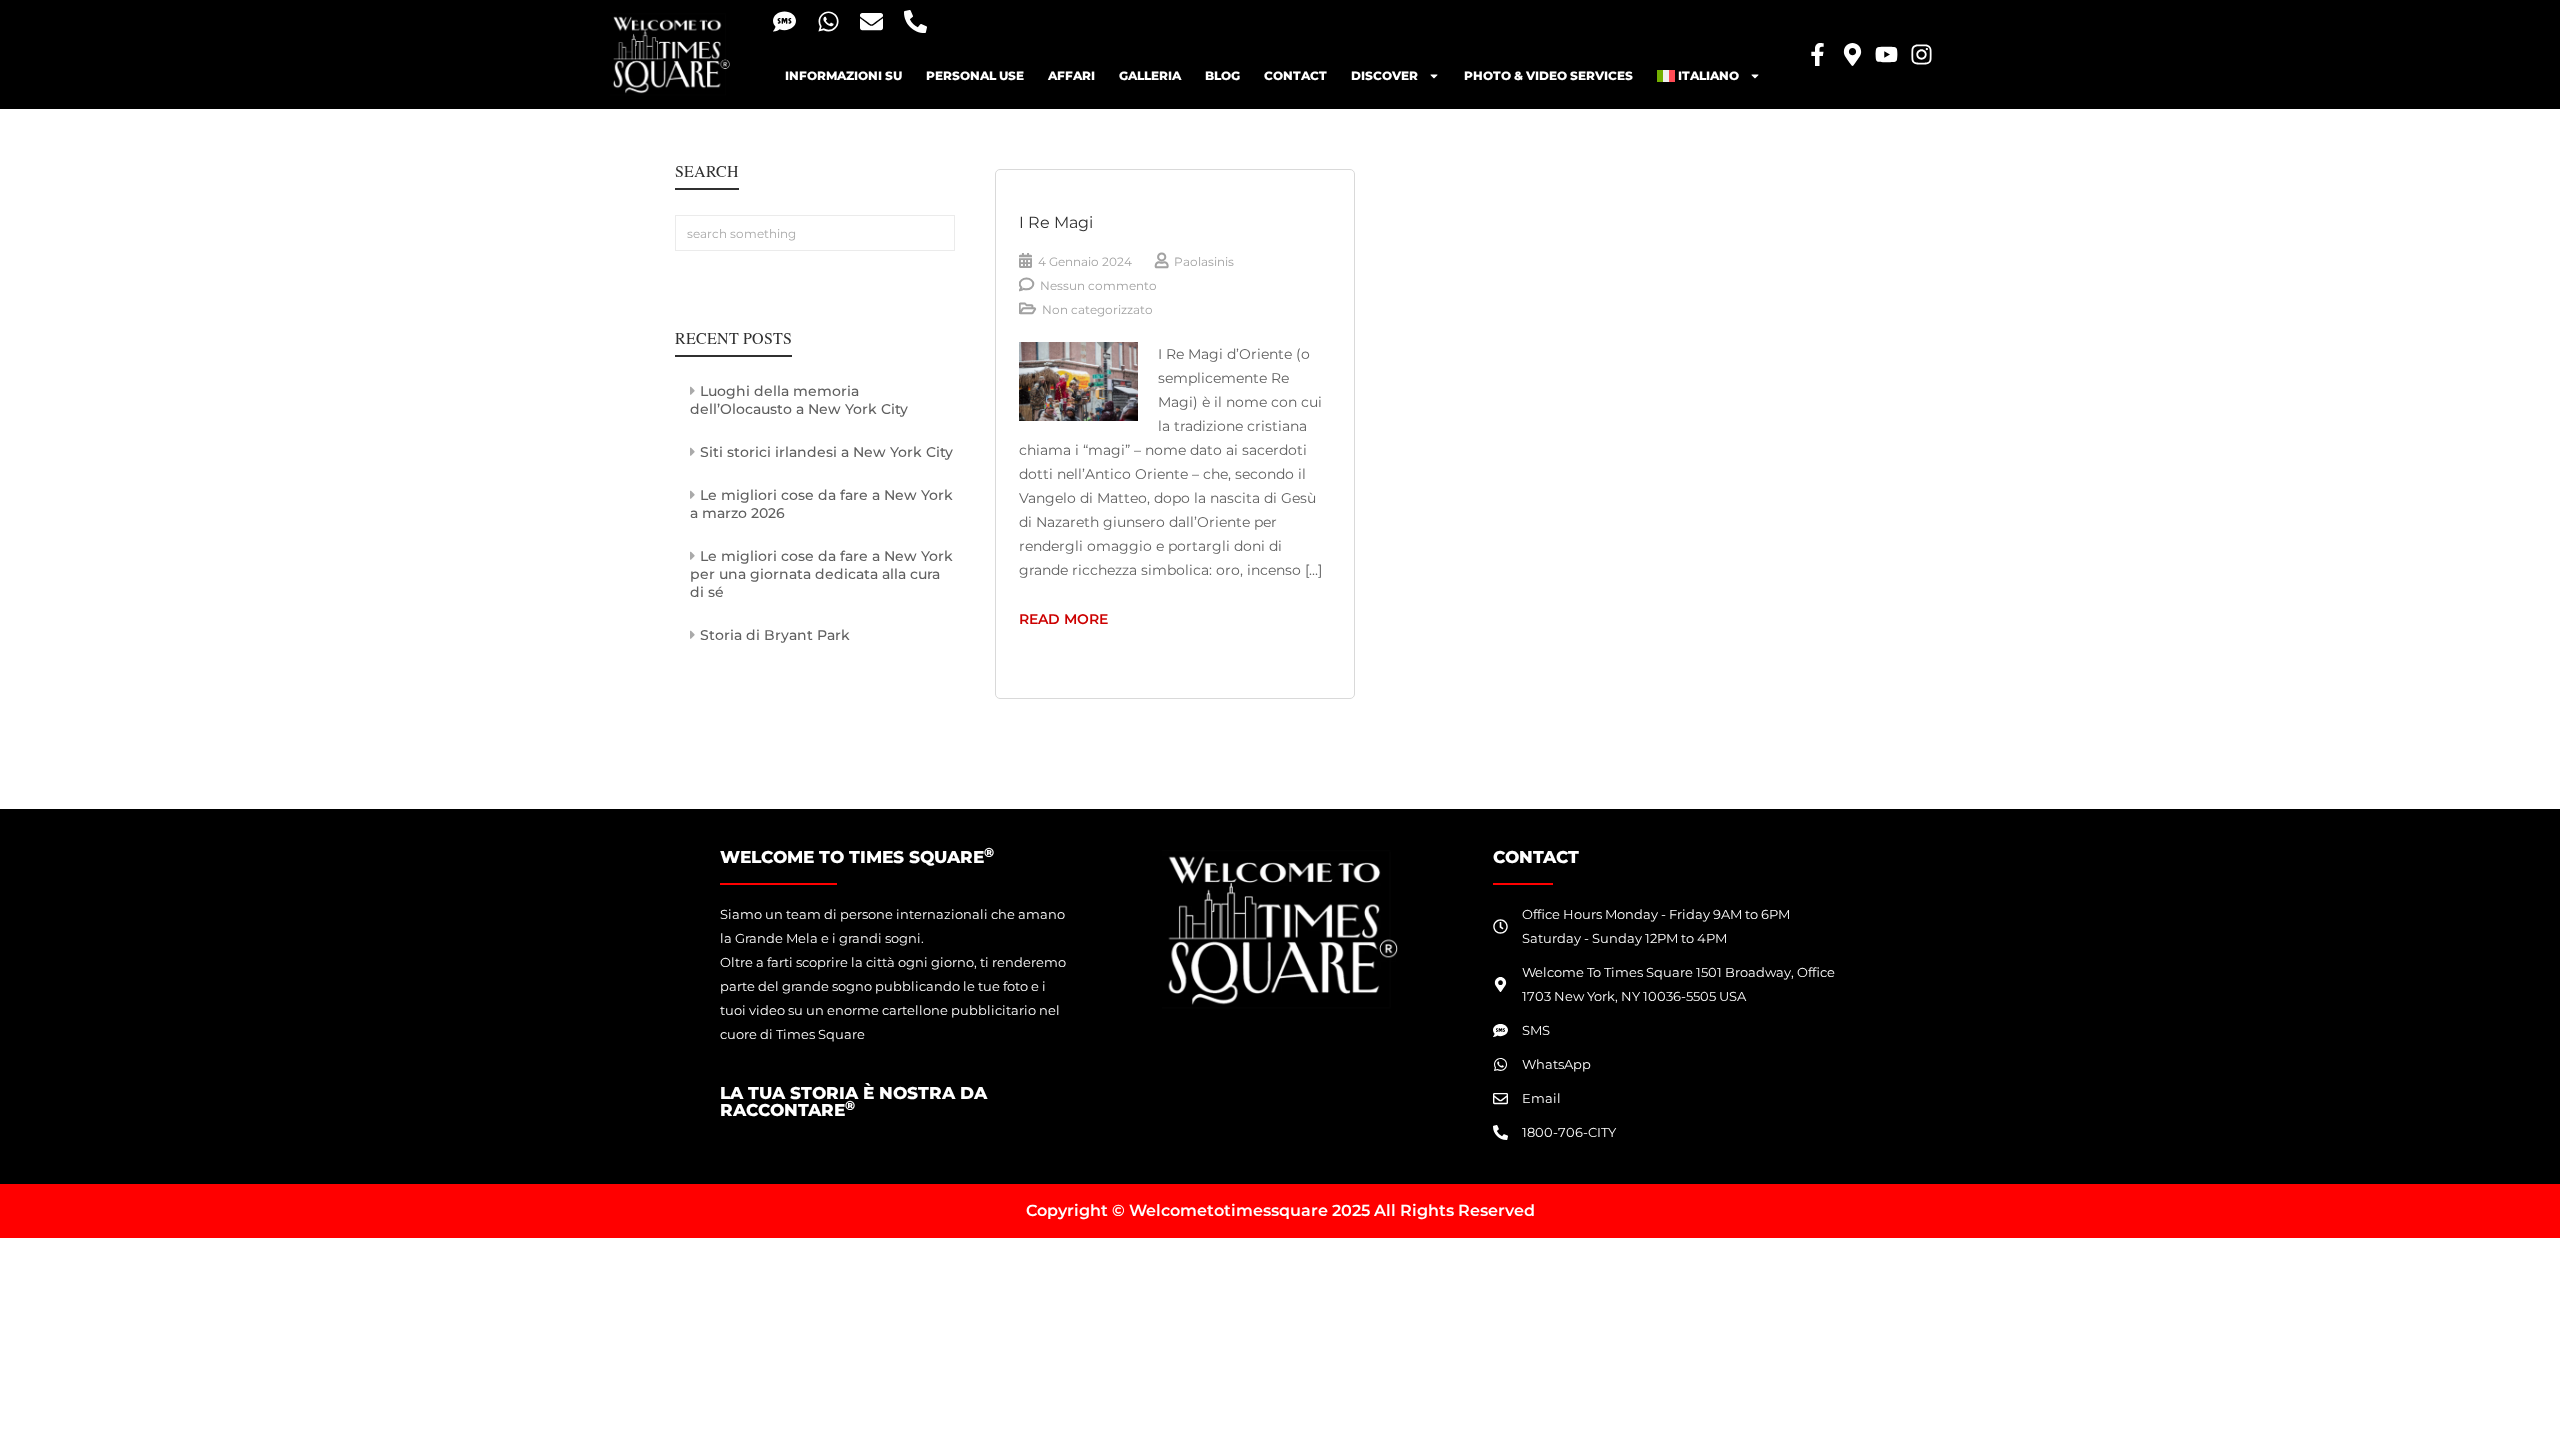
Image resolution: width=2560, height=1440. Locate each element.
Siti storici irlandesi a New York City (826, 452)
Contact (1295, 75)
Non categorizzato (1097, 309)
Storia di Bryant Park (775, 635)
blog (1222, 75)
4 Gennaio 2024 (1085, 261)
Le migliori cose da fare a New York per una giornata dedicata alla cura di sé (821, 574)
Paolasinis (1204, 261)
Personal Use (975, 75)
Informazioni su (843, 75)
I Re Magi (1056, 222)
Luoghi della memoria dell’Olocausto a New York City (799, 400)
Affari (1071, 75)
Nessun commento (1098, 285)
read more (1082, 617)
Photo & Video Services (1548, 75)
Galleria (1150, 75)
